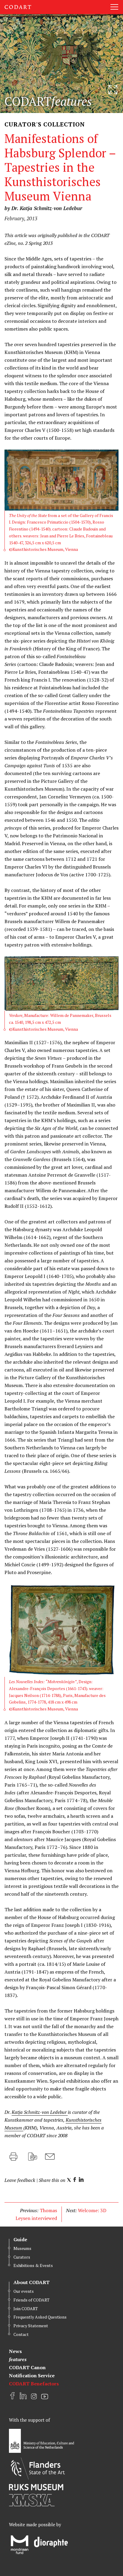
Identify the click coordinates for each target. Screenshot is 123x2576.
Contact (21, 2334)
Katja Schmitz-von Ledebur (40, 2112)
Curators (22, 2257)
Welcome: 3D (92, 2210)
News (15, 2351)
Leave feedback (20, 2180)
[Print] (13, 2157)
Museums (22, 2248)
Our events (24, 2291)
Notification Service (32, 2375)
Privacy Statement (31, 2326)
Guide (20, 2239)
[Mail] (50, 2157)
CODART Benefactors (34, 2384)
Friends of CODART (31, 2300)
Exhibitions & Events (33, 2265)
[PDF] (33, 2157)
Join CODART (26, 2309)
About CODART (31, 2282)
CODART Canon (27, 2367)
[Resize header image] (113, 90)
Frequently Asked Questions (40, 2317)
